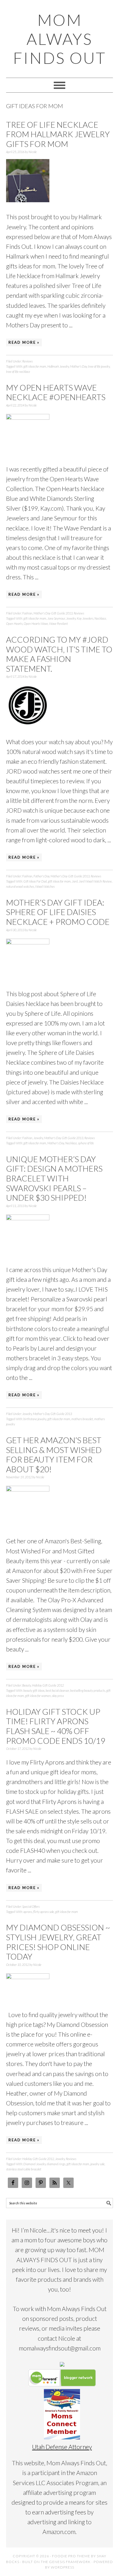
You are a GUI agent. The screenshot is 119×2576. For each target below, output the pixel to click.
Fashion (27, 613)
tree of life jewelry (99, 366)
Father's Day (41, 876)
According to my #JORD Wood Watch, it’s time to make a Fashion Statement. (59, 654)
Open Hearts (14, 624)
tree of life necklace (18, 372)
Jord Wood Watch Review (95, 881)
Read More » (24, 342)
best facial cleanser (57, 1690)
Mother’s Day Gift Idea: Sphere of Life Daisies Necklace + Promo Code (58, 912)
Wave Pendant (58, 624)
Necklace (100, 618)
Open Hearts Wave (36, 624)
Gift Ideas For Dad (35, 881)
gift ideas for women (38, 1696)
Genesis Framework (70, 2562)
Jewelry (71, 618)
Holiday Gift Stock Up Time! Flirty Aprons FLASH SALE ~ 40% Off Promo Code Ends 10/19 (56, 1726)
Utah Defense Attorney (62, 2447)
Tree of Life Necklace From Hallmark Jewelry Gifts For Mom (58, 134)
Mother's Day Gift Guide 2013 (53, 613)
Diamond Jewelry (35, 2164)
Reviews (27, 361)
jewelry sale (97, 2164)
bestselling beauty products (88, 1690)
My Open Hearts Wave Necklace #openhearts (56, 392)
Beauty (27, 1685)
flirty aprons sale (44, 1912)
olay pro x (58, 1696)
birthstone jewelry (35, 1419)
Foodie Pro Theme (71, 2556)
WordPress (63, 2567)
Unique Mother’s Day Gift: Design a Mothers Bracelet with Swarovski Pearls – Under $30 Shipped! (54, 1178)
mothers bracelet (82, 1419)
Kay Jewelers (85, 618)
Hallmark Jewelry (58, 366)
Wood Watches (45, 886)
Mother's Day (79, 366)
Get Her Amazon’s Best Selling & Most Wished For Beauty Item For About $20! (54, 1455)
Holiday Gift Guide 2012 (48, 1685)
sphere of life (86, 1143)
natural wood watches (20, 886)
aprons (28, 1912)
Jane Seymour (56, 618)
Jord (75, 881)
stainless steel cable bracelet (24, 2169)
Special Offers (31, 1906)
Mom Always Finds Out (59, 39)
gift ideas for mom (35, 366)
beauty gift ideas (34, 1690)
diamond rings (56, 2164)
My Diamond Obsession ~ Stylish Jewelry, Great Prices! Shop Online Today (58, 1942)
